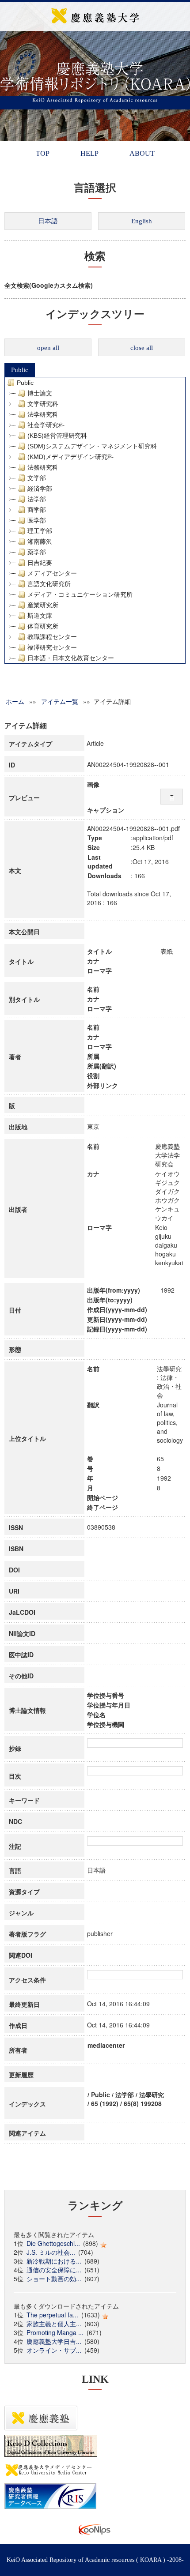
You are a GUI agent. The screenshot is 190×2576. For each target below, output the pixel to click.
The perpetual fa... (52, 2315)
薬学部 (37, 552)
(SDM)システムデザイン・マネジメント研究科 (92, 446)
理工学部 (40, 531)
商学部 (37, 510)
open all (48, 348)
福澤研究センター (52, 647)
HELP (89, 153)
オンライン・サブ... (54, 2350)
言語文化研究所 (49, 584)
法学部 (37, 499)
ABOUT (142, 153)
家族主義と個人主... (54, 2324)
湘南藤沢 (40, 542)
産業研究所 (43, 605)
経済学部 (40, 489)
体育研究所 (43, 626)
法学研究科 (43, 414)
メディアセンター (52, 573)
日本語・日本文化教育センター (71, 658)
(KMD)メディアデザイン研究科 (70, 457)
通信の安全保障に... (54, 2270)
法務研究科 (43, 467)
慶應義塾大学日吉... (54, 2341)
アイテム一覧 (60, 701)
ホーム (15, 701)
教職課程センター (52, 637)
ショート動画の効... (54, 2279)
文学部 (37, 478)
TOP (43, 153)
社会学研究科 (46, 425)
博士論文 (40, 393)
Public (20, 370)
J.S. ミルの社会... (51, 2252)
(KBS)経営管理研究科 (57, 436)
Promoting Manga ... (55, 2332)
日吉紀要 (40, 563)
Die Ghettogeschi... (53, 2243)
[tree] (95, 520)
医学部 (37, 520)
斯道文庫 (40, 616)
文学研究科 (43, 404)
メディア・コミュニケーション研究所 (80, 594)
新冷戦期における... (54, 2261)
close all (142, 348)
